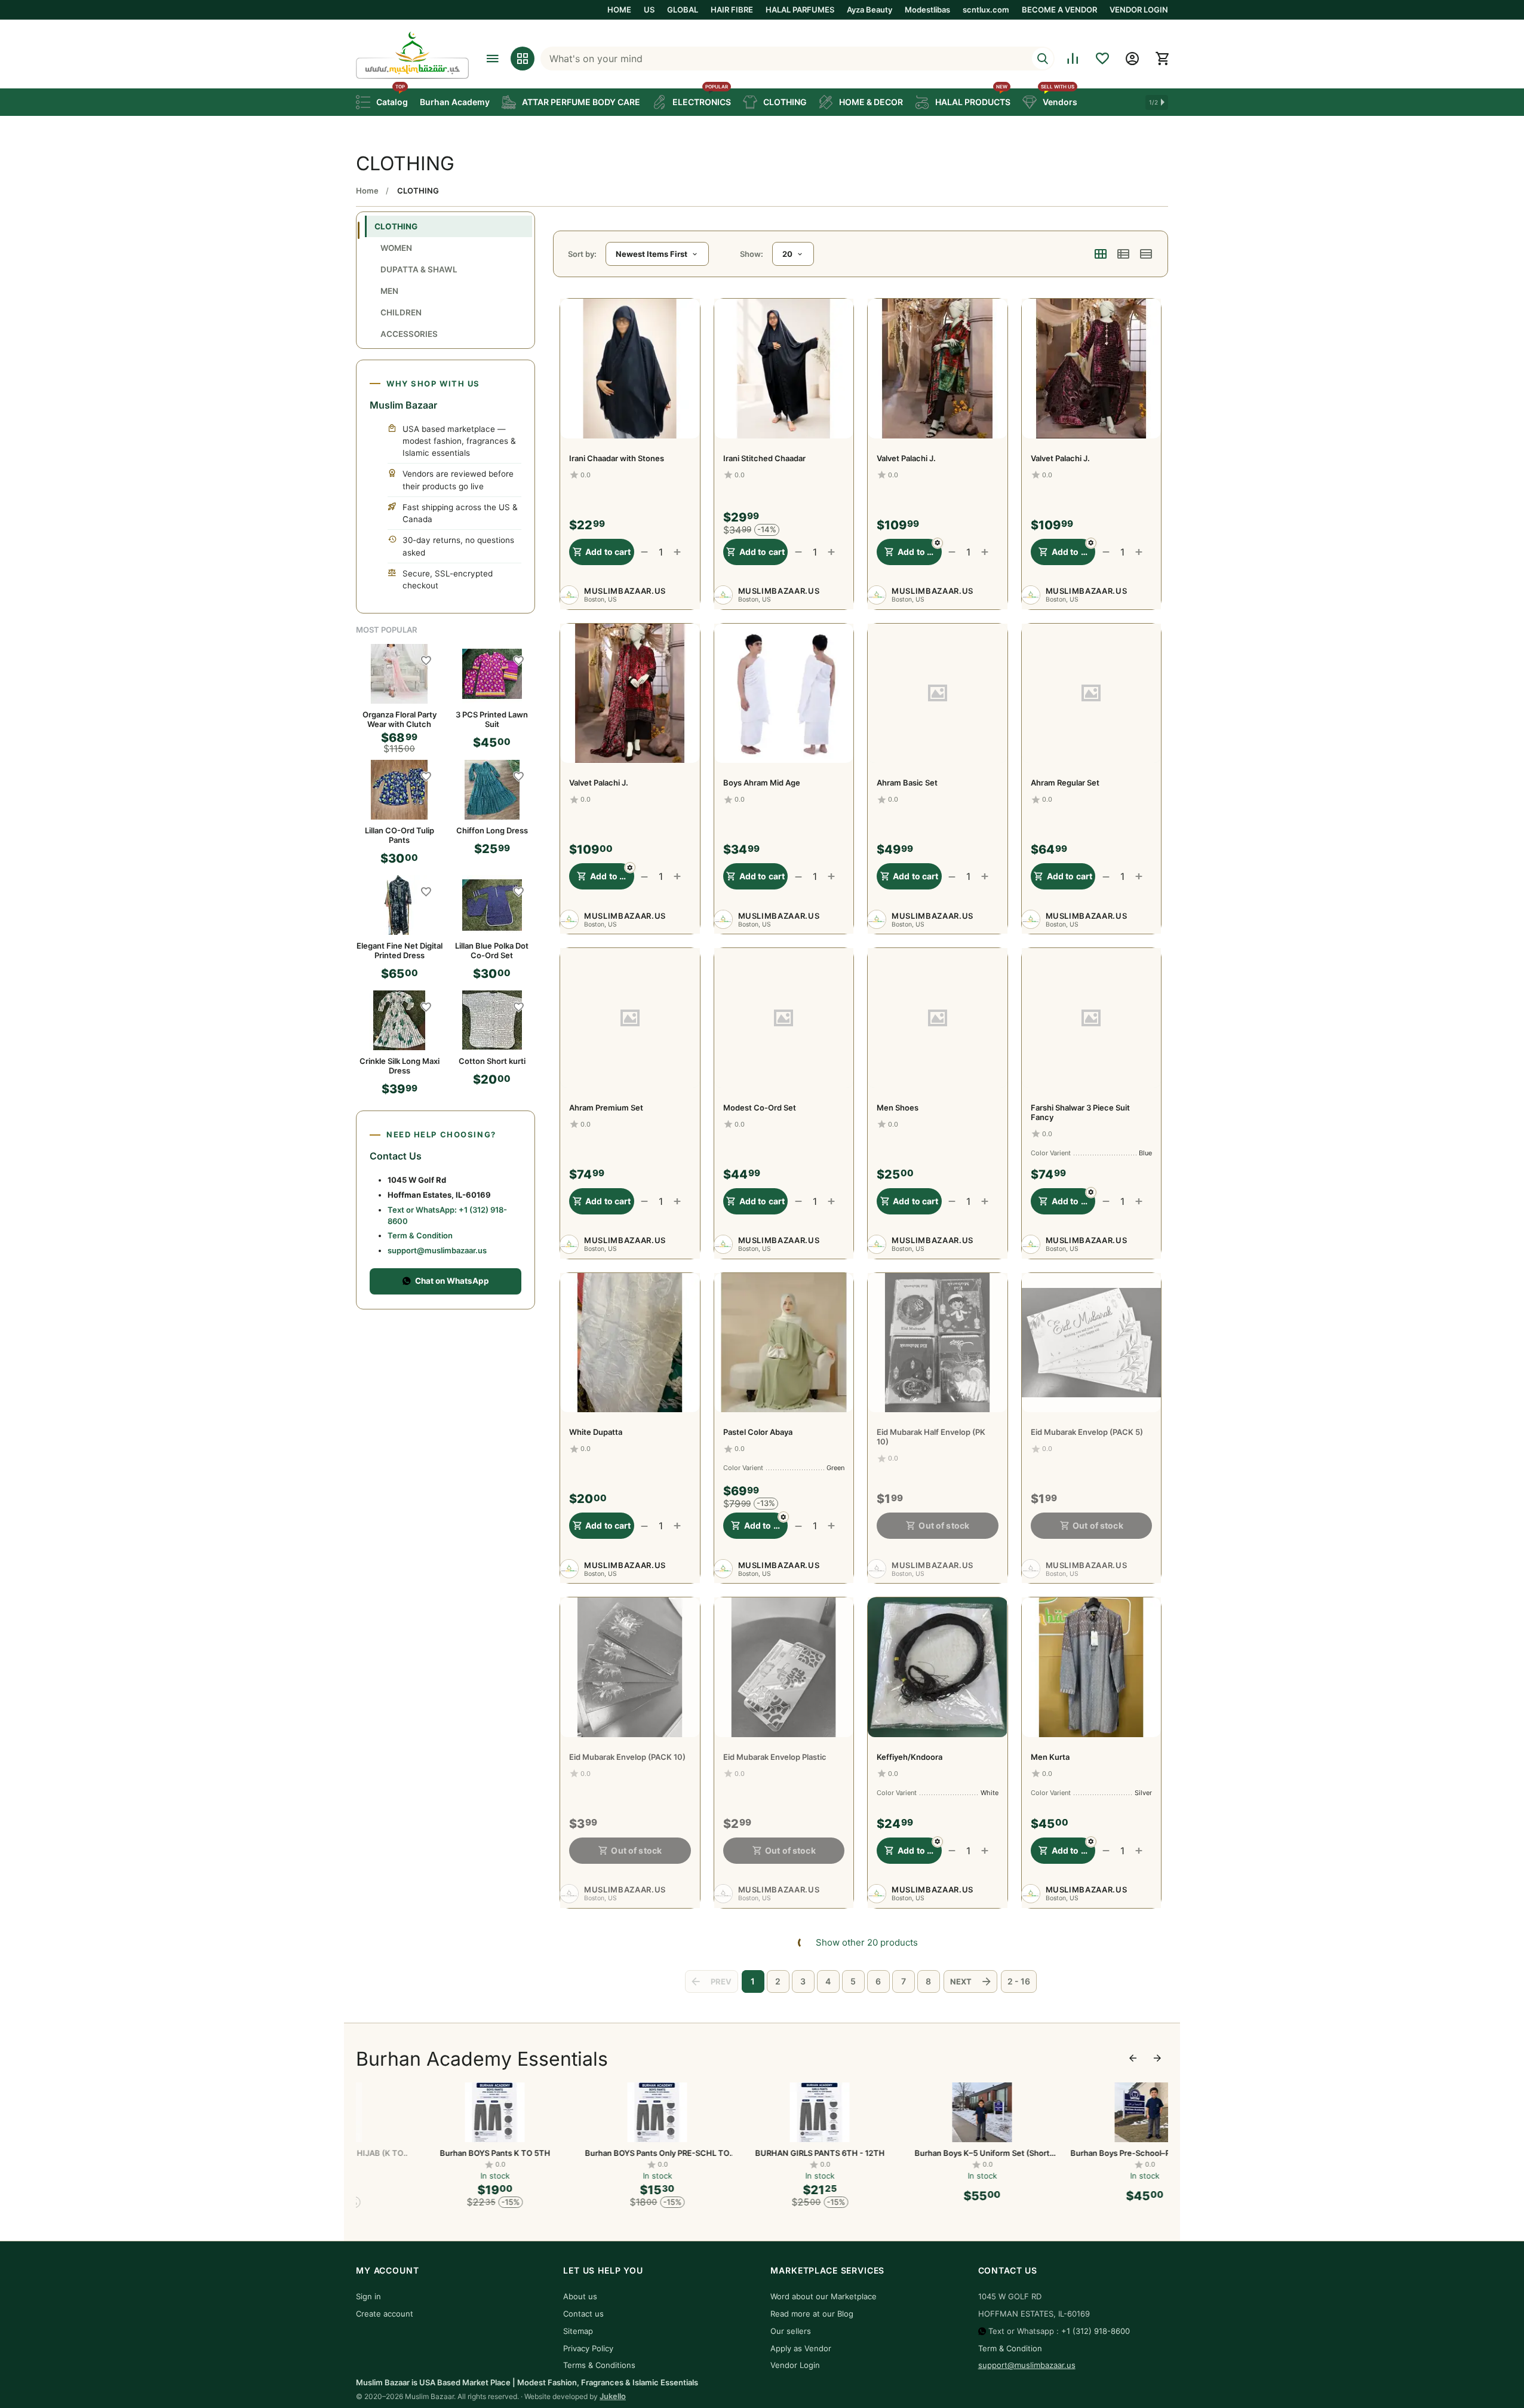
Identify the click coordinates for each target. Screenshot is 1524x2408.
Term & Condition (420, 1235)
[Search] (1043, 59)
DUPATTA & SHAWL (419, 269)
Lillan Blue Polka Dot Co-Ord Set (492, 950)
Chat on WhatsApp (452, 1281)
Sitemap (578, 2331)
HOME (619, 10)
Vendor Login (795, 2365)
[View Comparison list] (1073, 59)
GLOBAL (683, 10)
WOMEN (396, 248)
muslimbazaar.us (625, 591)
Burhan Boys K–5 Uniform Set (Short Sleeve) (924, 2153)
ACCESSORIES (409, 334)
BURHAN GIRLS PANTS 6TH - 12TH (762, 2153)
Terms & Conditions (599, 2365)
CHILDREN (401, 312)
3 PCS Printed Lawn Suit (492, 719)
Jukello (613, 2396)
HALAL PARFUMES (800, 10)
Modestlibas (927, 10)
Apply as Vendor (801, 2348)
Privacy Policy (588, 2348)
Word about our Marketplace (824, 2296)
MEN (389, 291)
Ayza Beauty (869, 10)
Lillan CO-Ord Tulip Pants (400, 835)
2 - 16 (1019, 1981)
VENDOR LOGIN (1139, 10)
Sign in (368, 2296)
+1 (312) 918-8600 (1096, 2331)
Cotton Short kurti (492, 1061)
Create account (385, 2314)
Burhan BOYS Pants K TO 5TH (437, 2153)
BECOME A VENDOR (1059, 10)
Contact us (583, 2314)
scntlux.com (986, 10)
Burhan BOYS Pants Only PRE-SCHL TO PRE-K (600, 2153)
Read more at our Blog (812, 2314)
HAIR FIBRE (732, 10)
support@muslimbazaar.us (437, 1250)
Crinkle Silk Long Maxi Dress (400, 1066)
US (649, 10)
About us (580, 2296)
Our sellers (791, 2331)
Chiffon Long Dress (492, 830)
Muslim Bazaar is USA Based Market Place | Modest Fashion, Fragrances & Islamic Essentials (527, 2382)
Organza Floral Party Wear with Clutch (400, 719)
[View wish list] (1102, 59)
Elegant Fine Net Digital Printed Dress (400, 950)
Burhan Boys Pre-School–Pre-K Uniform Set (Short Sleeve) (1087, 2153)
